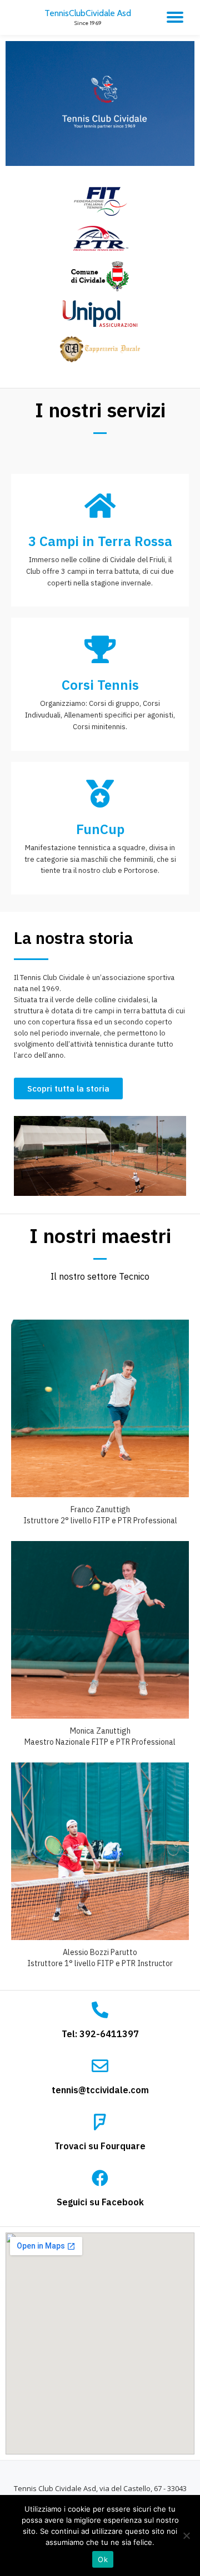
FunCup (100, 829)
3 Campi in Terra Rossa (100, 541)
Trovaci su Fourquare (100, 2146)
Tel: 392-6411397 (100, 2034)
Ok (103, 2559)
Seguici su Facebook (100, 2202)
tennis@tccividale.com (100, 2090)
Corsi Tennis (100, 685)
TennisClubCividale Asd (88, 13)
